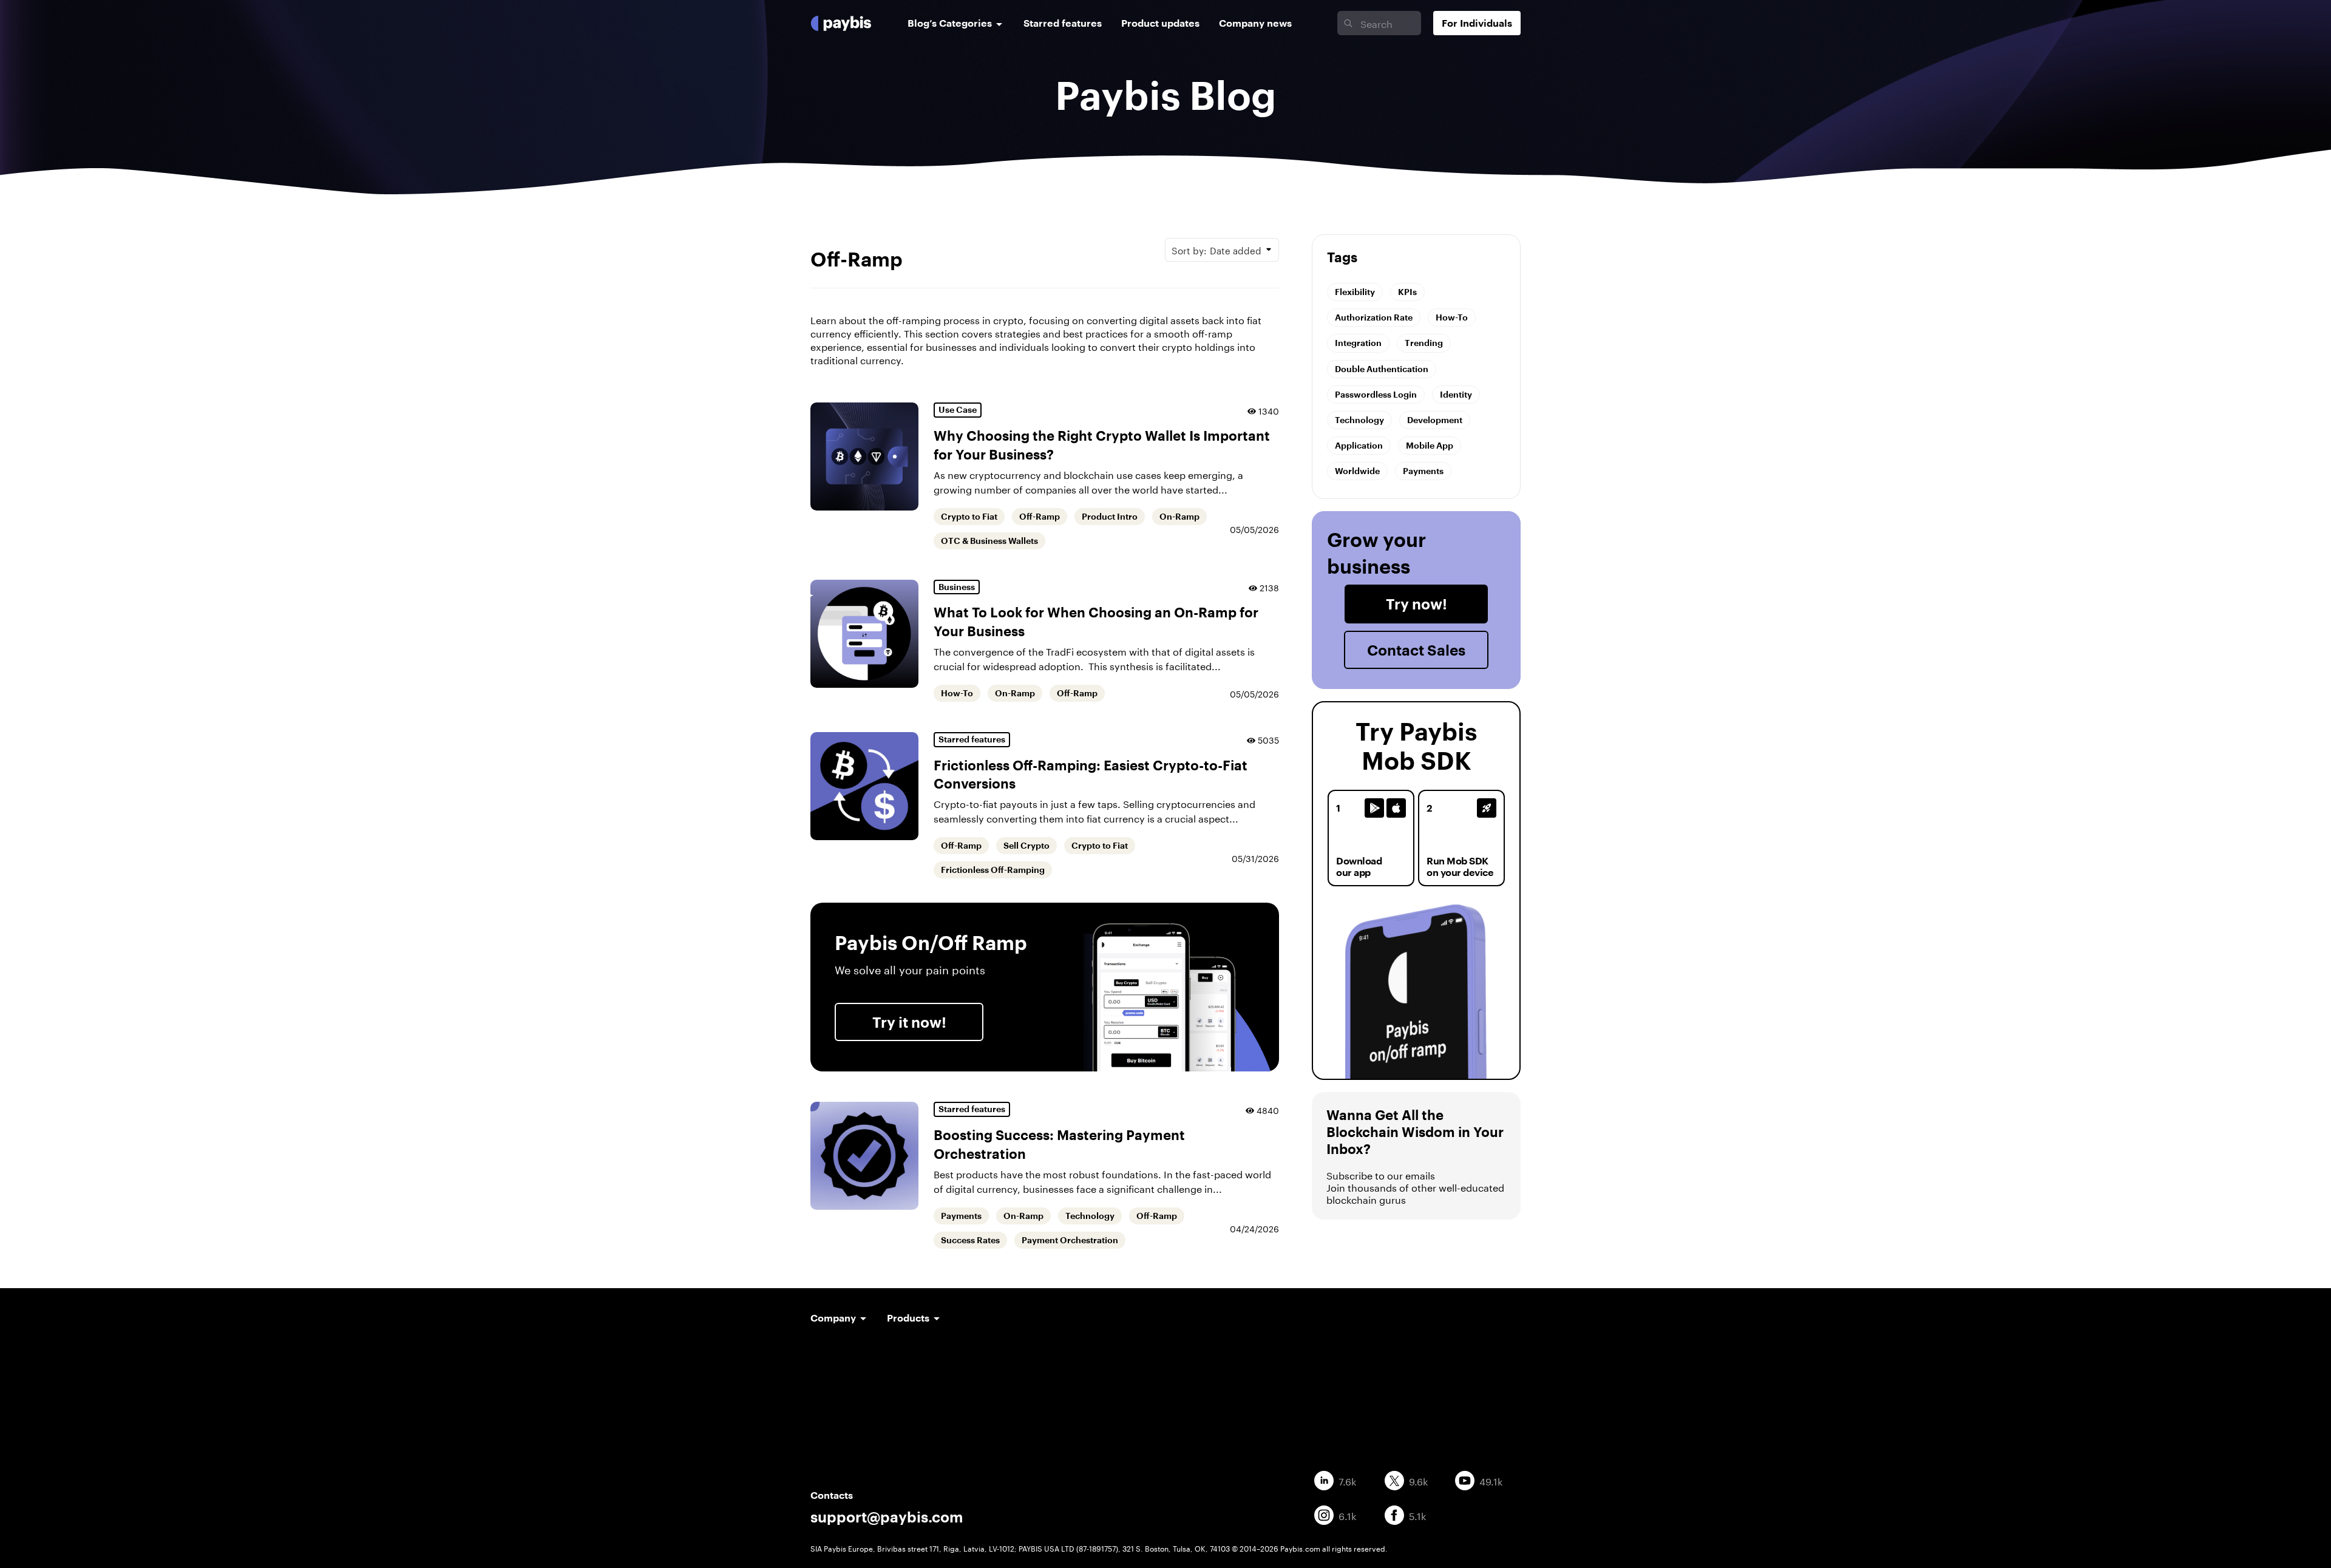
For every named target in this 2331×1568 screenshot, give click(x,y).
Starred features (1063, 23)
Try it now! (909, 1022)
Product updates (1160, 23)
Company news (1255, 23)
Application (1359, 445)
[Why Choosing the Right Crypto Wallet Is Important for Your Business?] (864, 456)
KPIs (1407, 292)
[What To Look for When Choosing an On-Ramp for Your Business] (864, 634)
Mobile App (1430, 445)
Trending (1424, 343)
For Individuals (1477, 23)
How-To (957, 693)
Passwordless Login (1376, 394)
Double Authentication (1382, 369)
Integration (1358, 343)
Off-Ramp (1040, 517)
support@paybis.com (887, 1517)
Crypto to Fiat (969, 517)
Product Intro (1110, 517)
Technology (1090, 1216)
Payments (961, 1216)
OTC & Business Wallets (989, 541)
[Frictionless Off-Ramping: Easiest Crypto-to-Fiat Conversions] (864, 786)
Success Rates (970, 1240)
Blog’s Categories (950, 23)
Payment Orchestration (1070, 1240)
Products (908, 1318)
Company (833, 1318)
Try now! (1417, 604)
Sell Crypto (1026, 846)
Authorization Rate (1374, 317)
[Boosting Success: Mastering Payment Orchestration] (864, 1156)
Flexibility (1355, 292)
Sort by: (1216, 249)
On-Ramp (1179, 517)
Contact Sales (1416, 650)
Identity (1456, 394)
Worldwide (1357, 471)
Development (1435, 420)
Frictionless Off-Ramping (993, 870)
